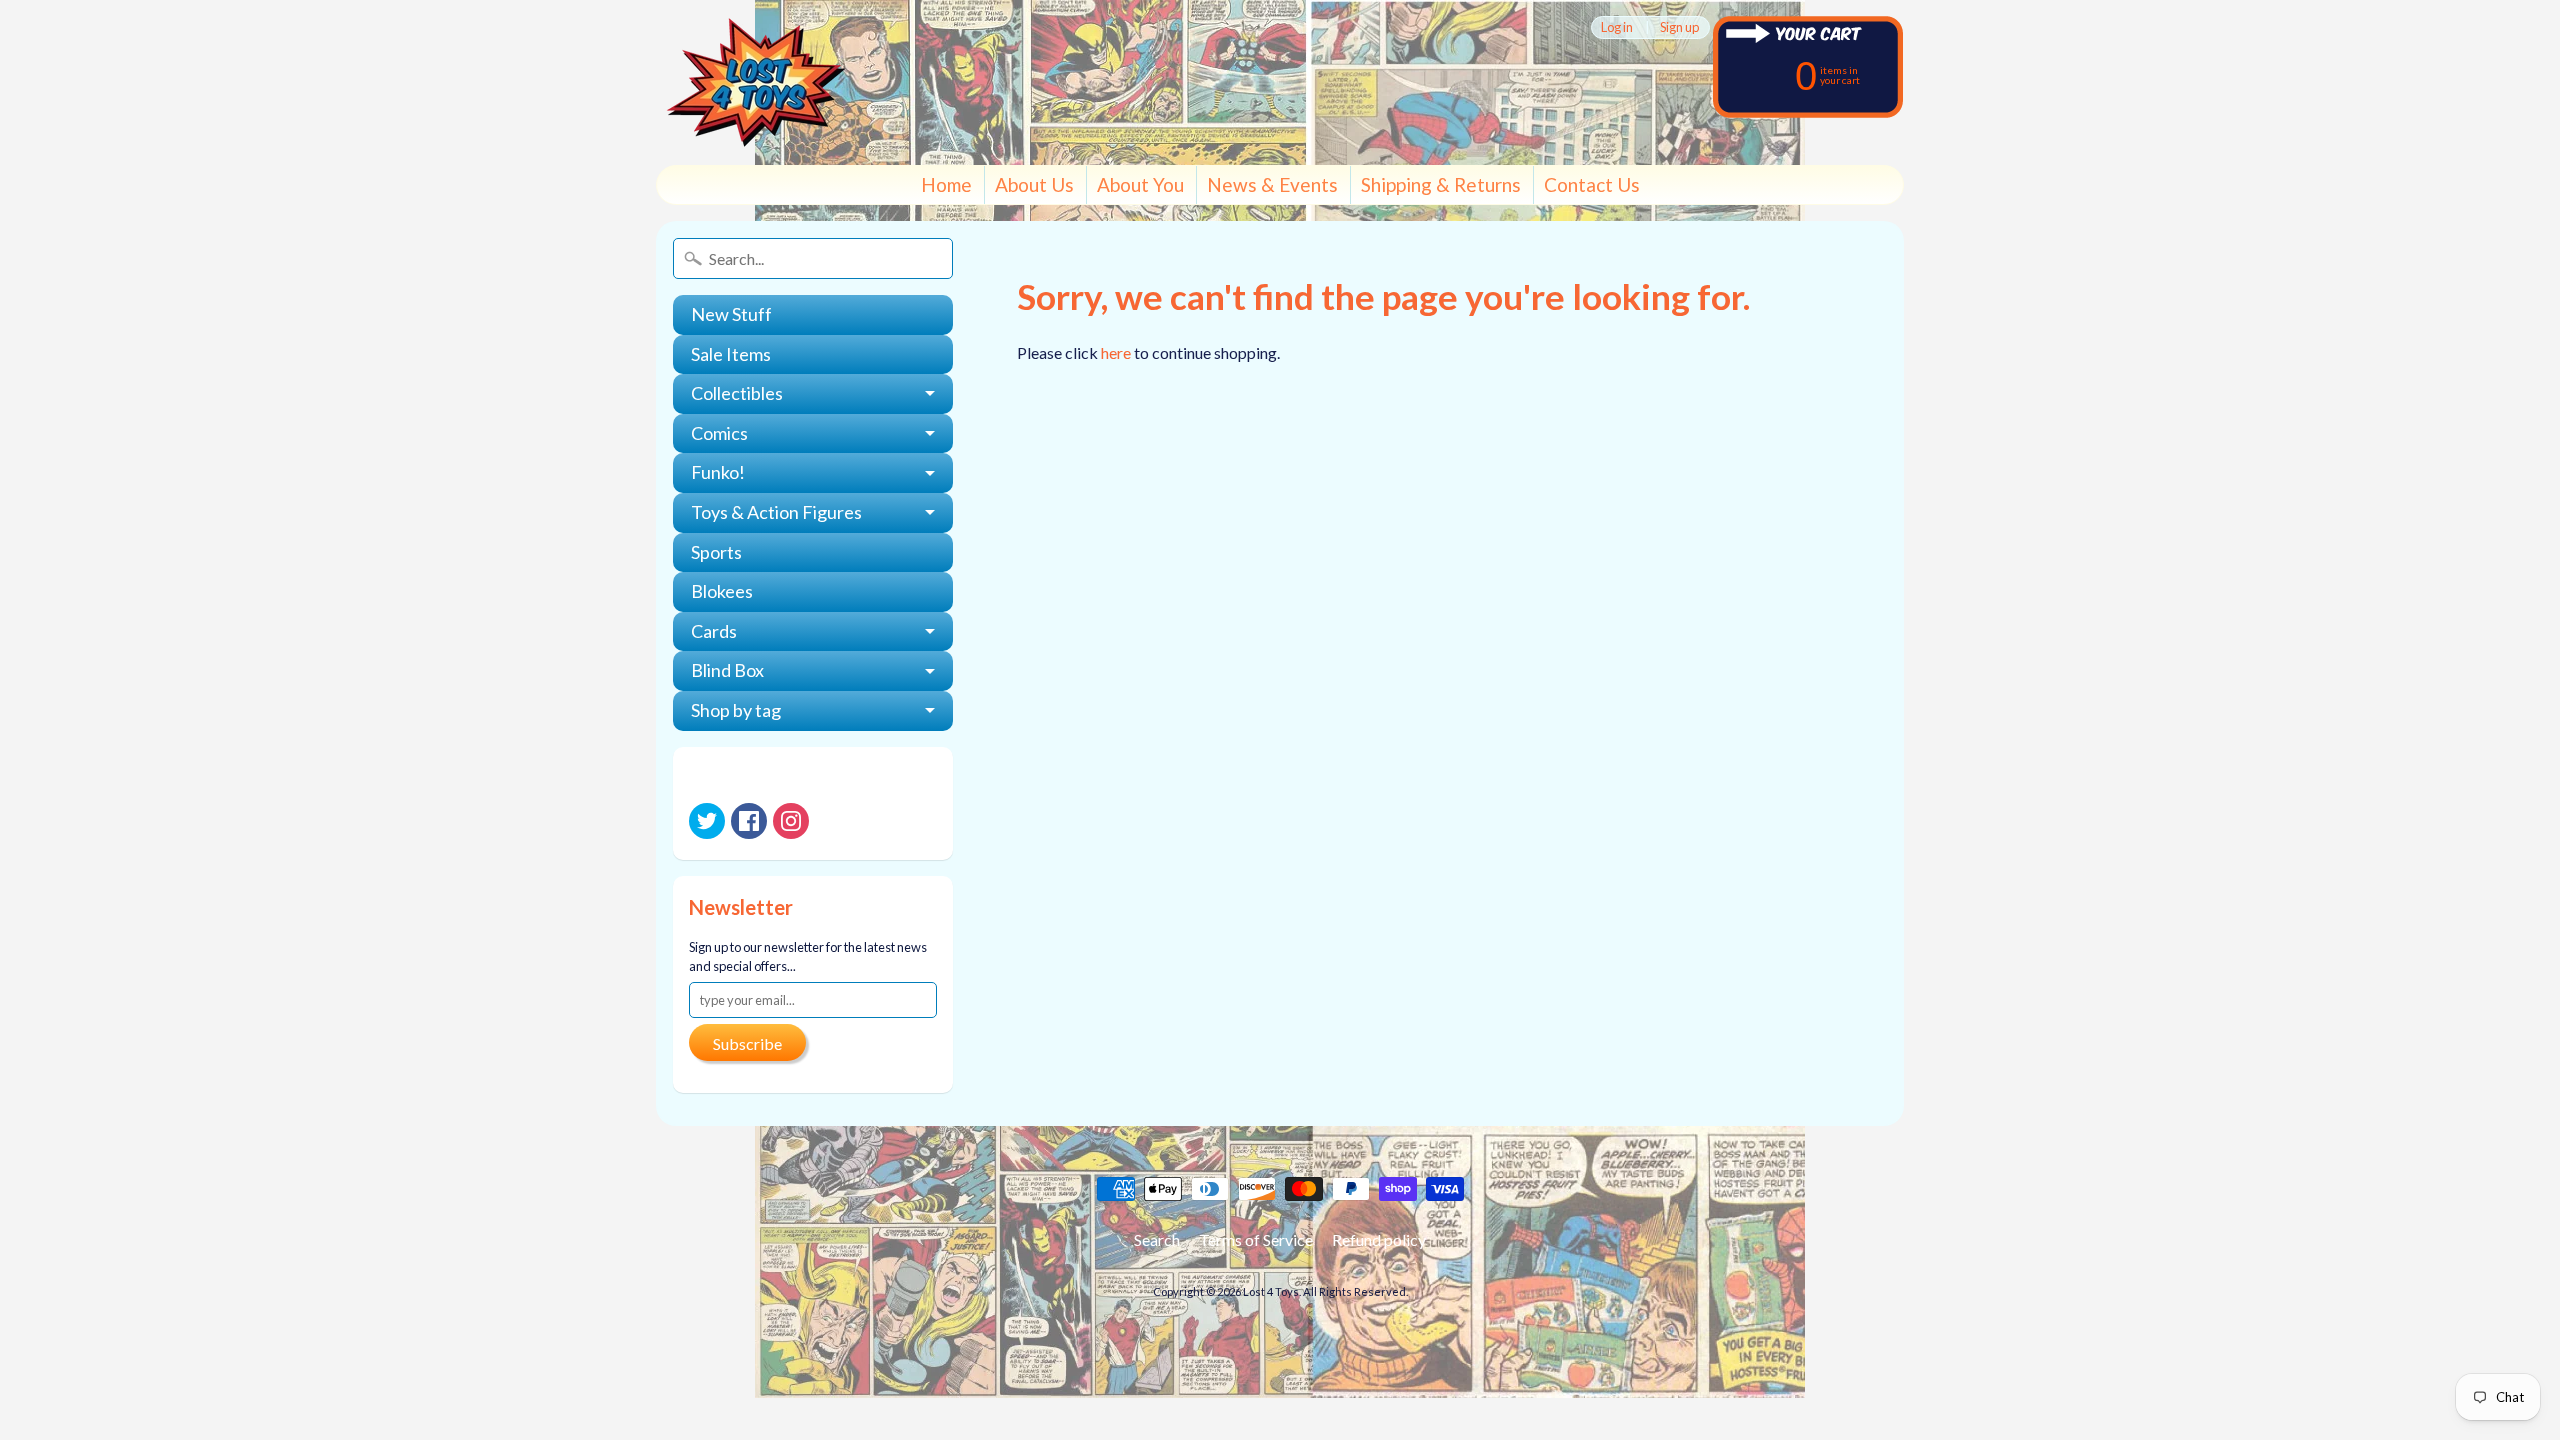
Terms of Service (1256, 1239)
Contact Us (1592, 184)
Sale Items (731, 354)
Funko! (718, 472)
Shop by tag (736, 710)
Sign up (1679, 27)
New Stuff (731, 314)
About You (1140, 184)
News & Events (1272, 184)
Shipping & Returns (1441, 184)
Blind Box (727, 670)
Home (946, 184)
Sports (716, 552)
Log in (1617, 27)
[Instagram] (791, 821)
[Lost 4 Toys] (756, 82)
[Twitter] (707, 821)
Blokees (722, 591)
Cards (714, 631)
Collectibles (737, 393)
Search (1157, 1239)
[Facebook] (749, 821)
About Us (1034, 184)
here (1116, 352)
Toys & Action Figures (776, 512)
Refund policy (1379, 1239)
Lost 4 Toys (1271, 1291)
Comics (719, 433)
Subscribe (747, 1043)
